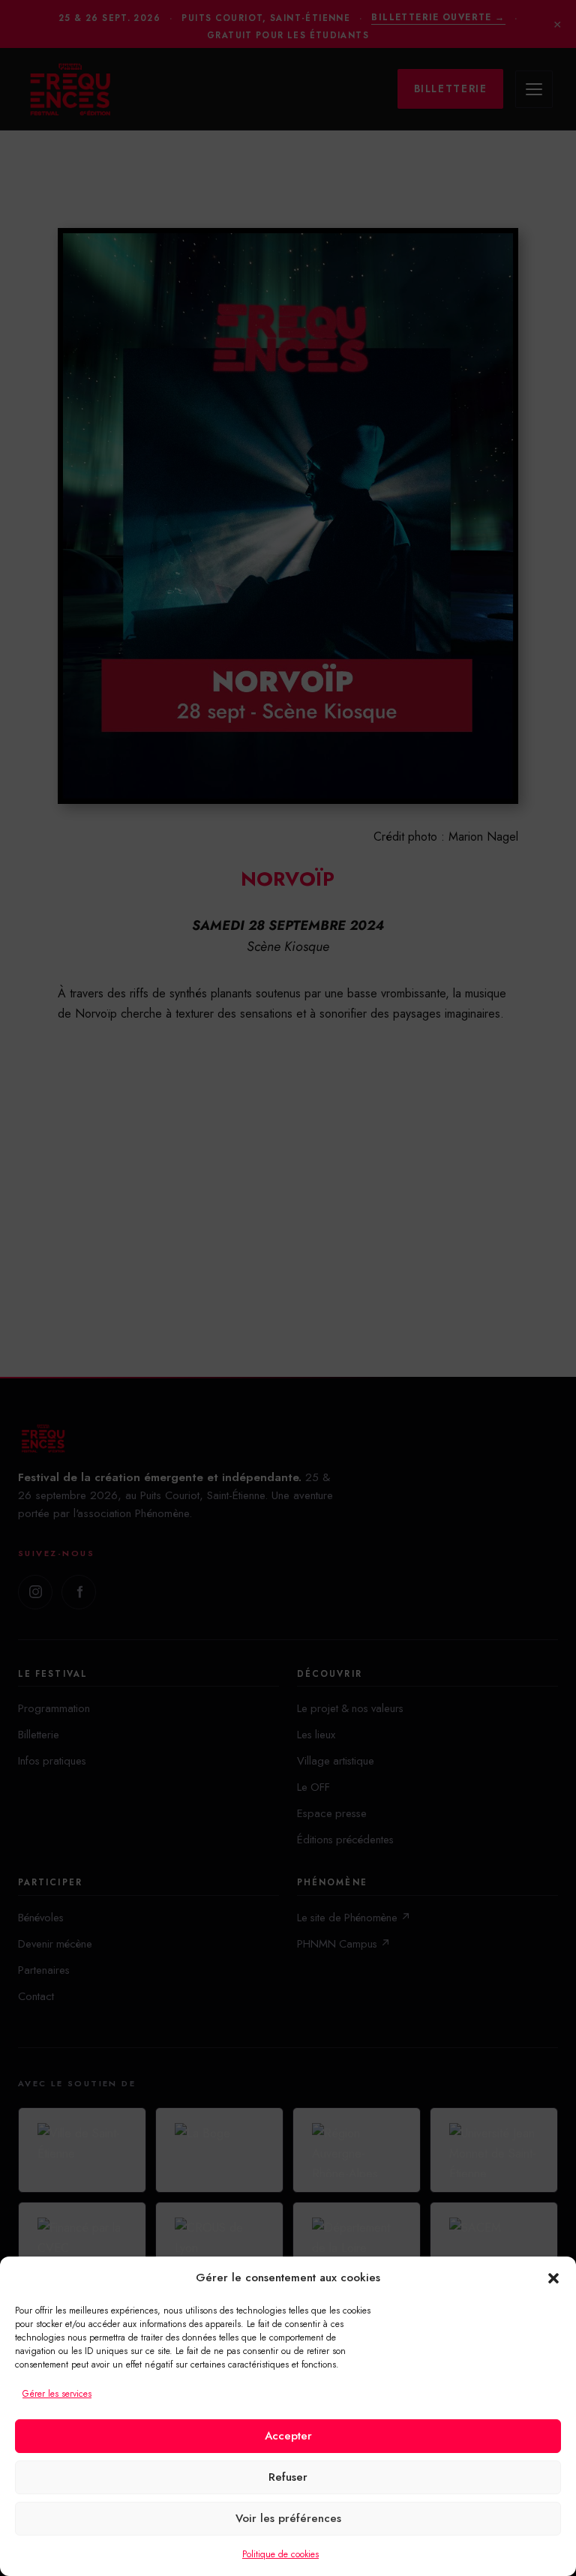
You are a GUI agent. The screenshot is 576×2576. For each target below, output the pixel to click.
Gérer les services (57, 2394)
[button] (553, 2278)
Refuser (288, 2477)
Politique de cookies (280, 2554)
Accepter (288, 2436)
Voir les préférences (288, 2518)
